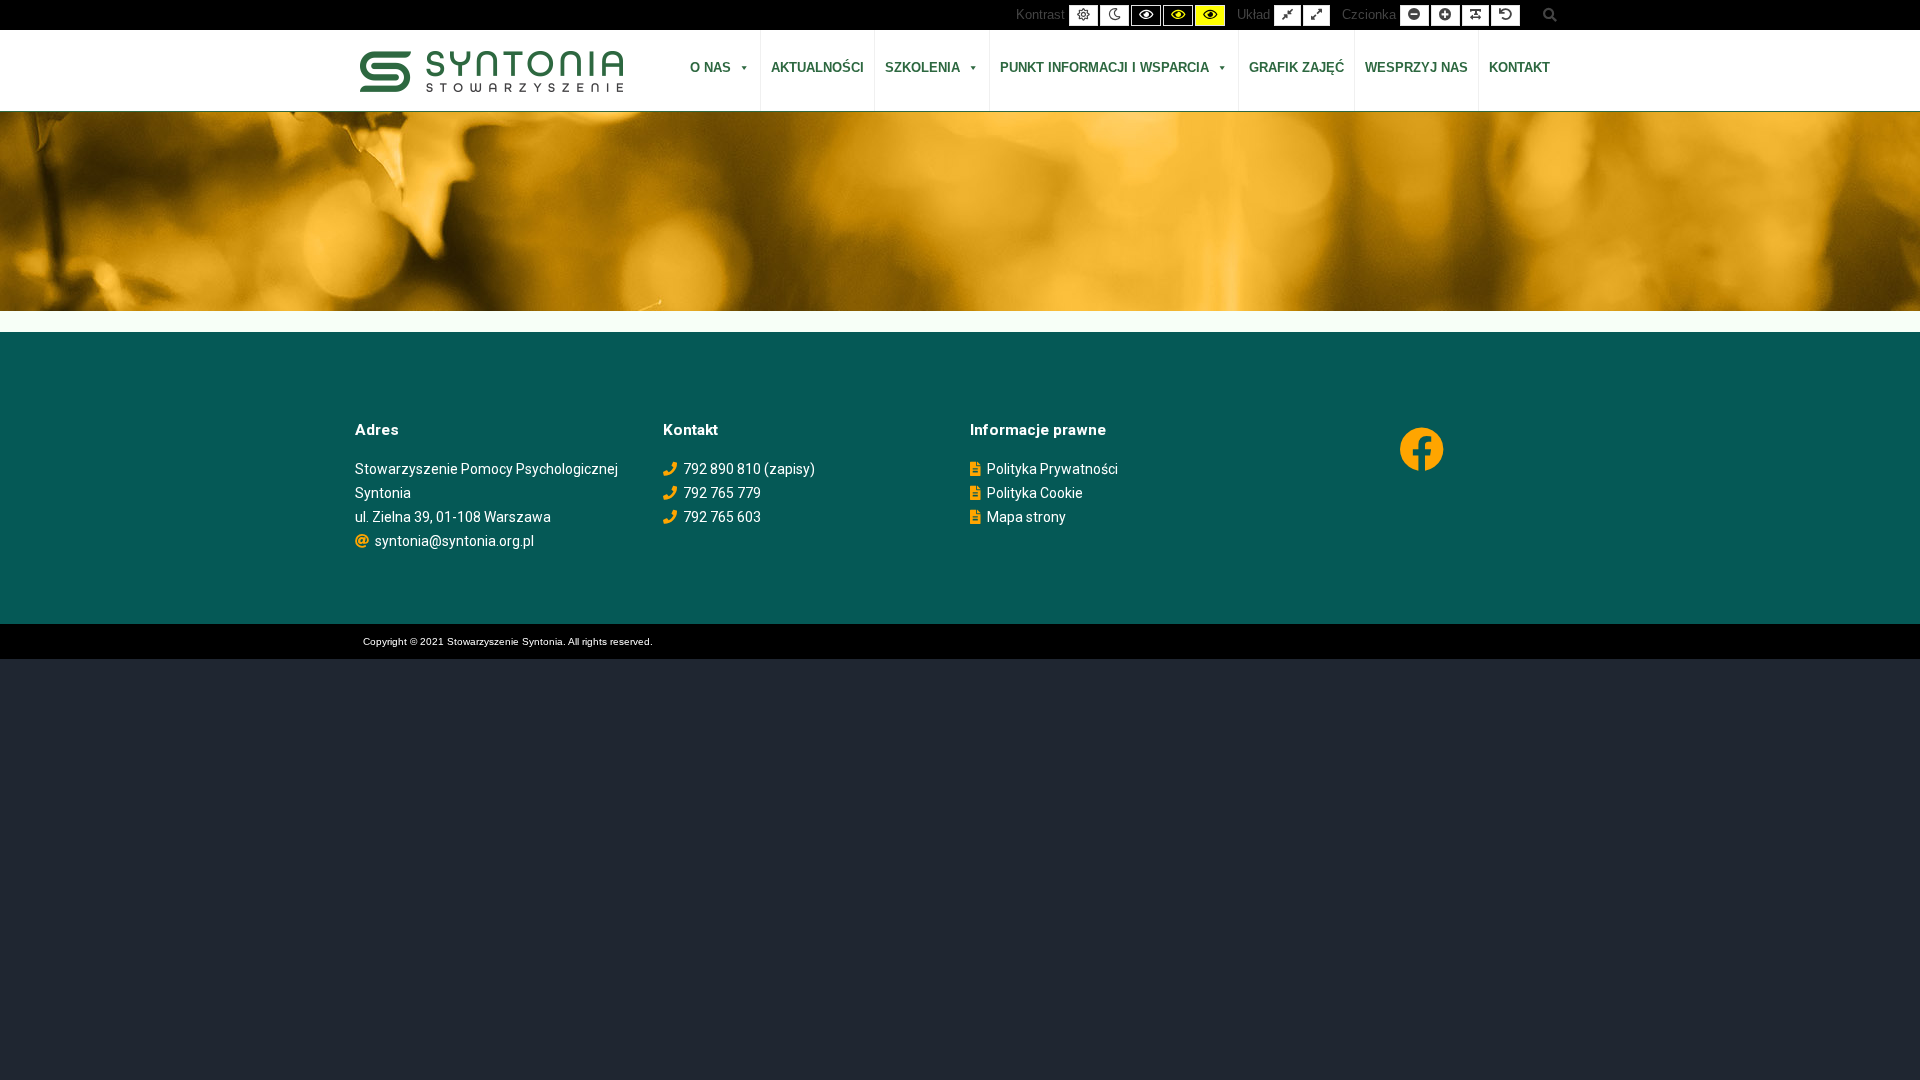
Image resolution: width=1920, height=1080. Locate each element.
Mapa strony (1026, 517)
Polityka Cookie (1035, 493)
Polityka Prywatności (1052, 469)
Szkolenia (922, 67)
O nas (710, 67)
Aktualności (817, 67)
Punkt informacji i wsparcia (1104, 67)
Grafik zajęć (1296, 67)
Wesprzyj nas (1416, 67)
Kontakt (1519, 67)
